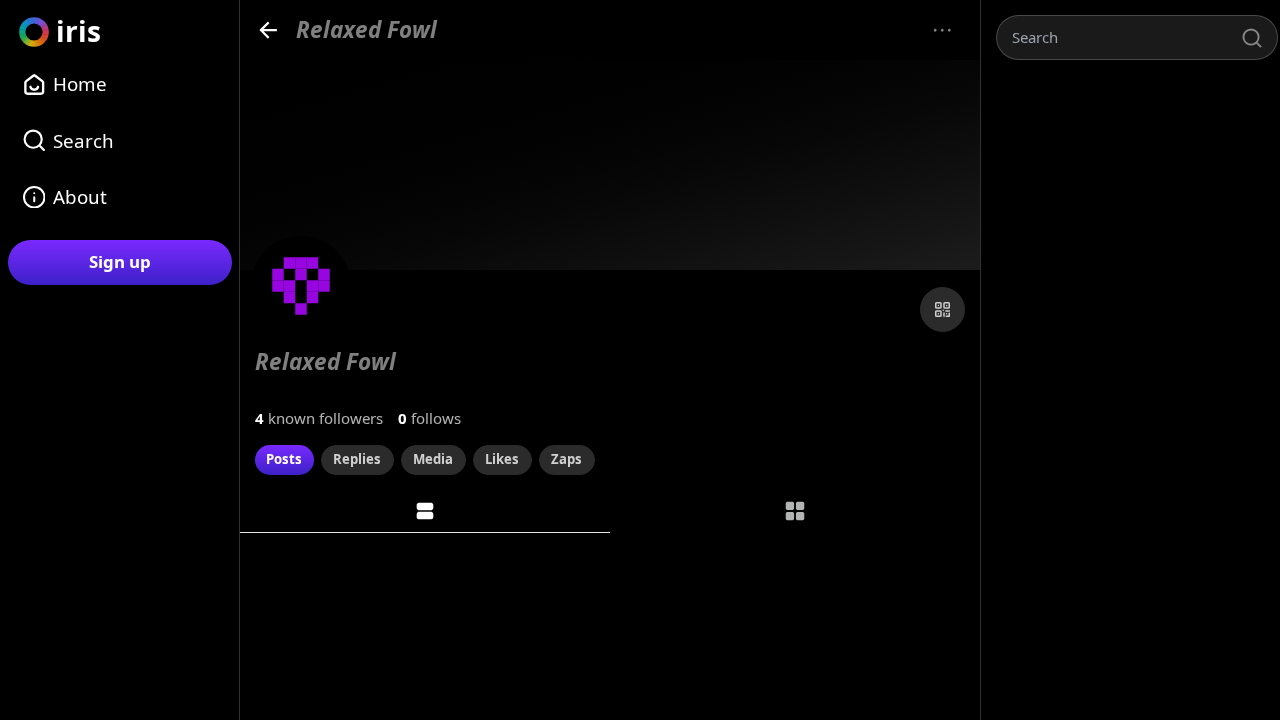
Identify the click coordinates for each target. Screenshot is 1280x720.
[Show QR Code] (942, 309)
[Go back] (268, 29)
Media (433, 459)
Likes (502, 459)
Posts (284, 459)
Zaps (566, 459)
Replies (357, 459)
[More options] (942, 30)
